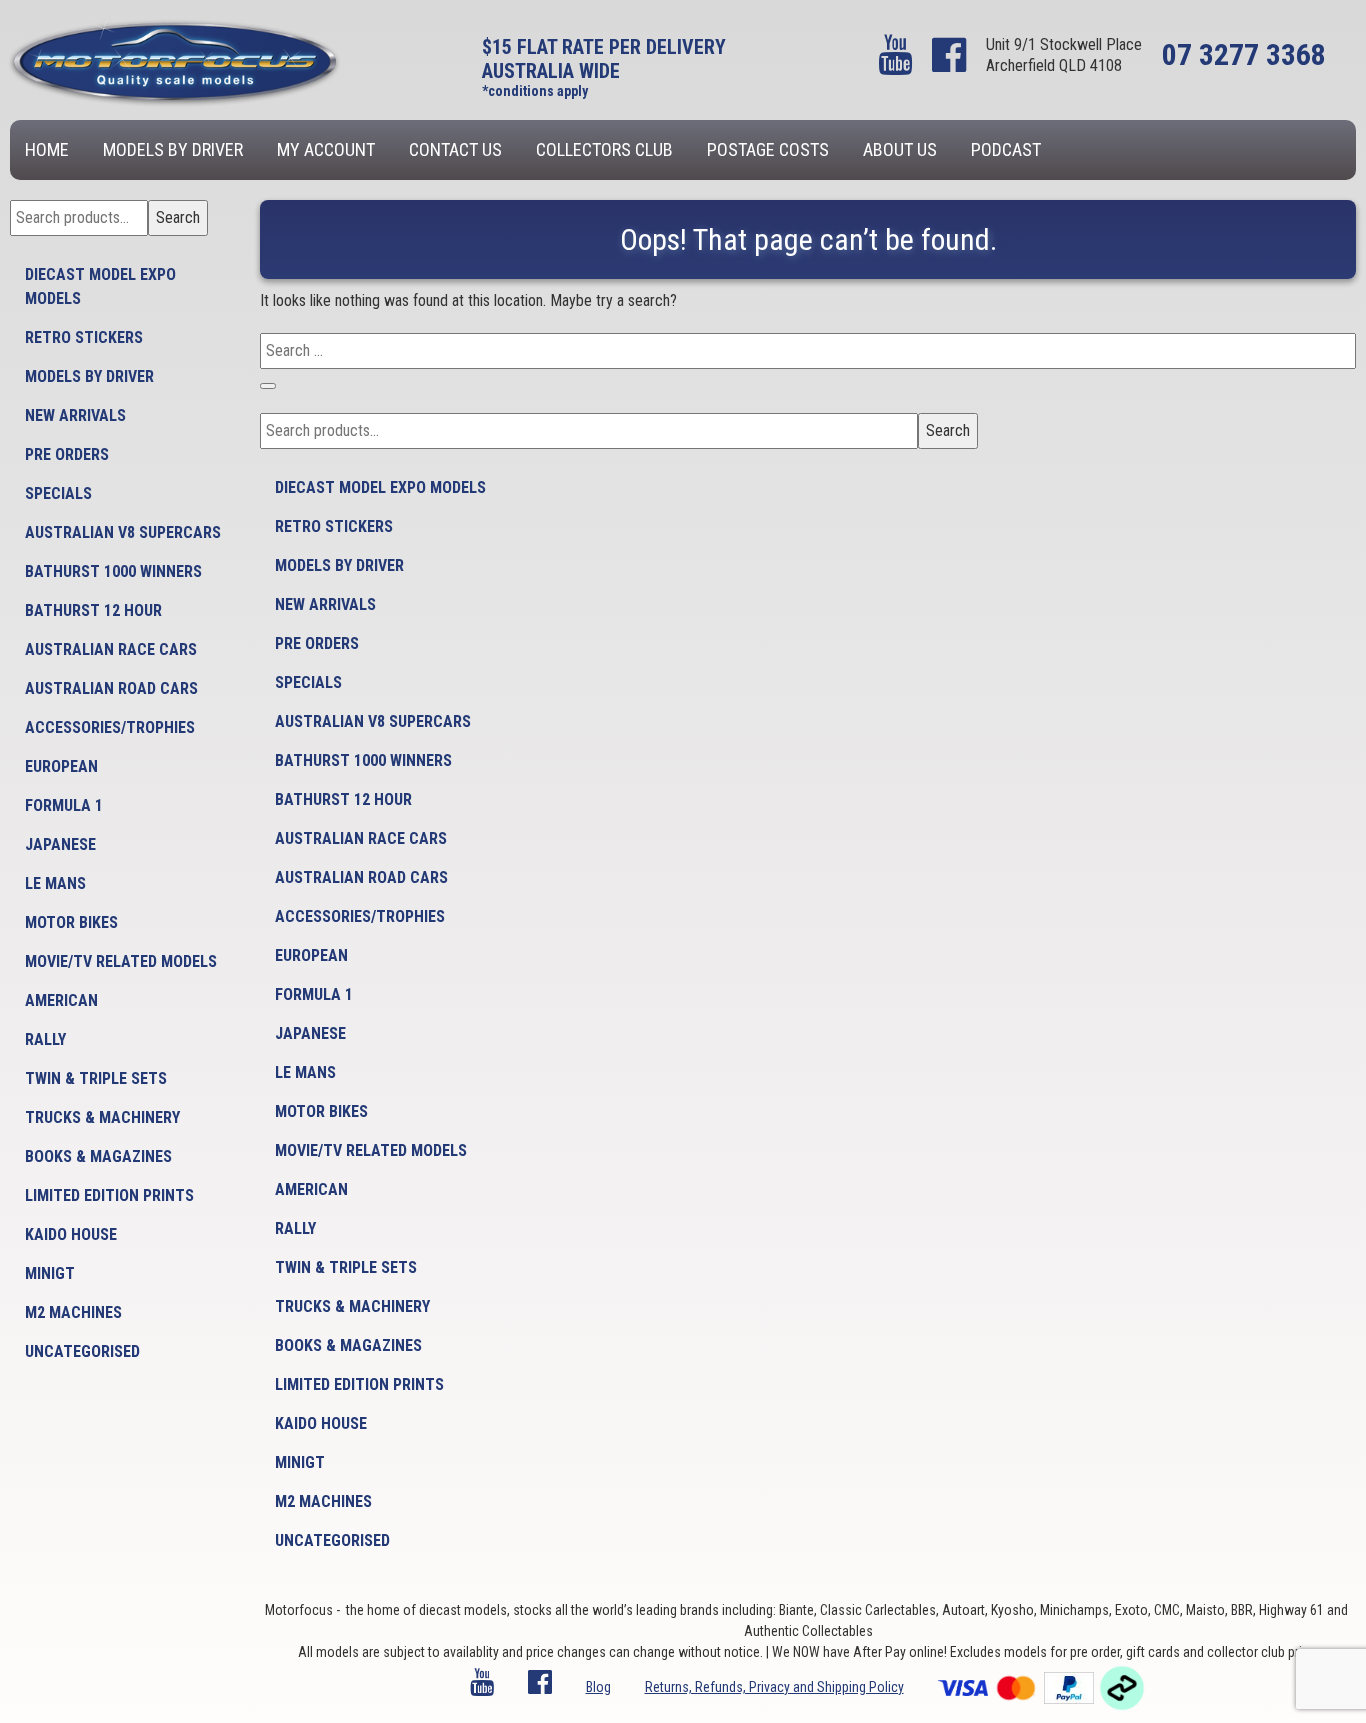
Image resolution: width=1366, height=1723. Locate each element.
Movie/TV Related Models (121, 961)
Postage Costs (768, 149)
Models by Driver (173, 149)
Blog (598, 1687)
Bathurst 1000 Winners (113, 571)
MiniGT (50, 1273)
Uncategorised (82, 1351)
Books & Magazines (98, 1156)
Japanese (60, 844)
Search (178, 217)
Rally (45, 1039)
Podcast (1006, 149)
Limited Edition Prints (109, 1195)
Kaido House (71, 1234)
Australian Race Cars (111, 649)
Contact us (455, 149)
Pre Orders (67, 454)
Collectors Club (604, 149)
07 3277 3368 (1244, 54)
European (61, 766)
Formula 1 (64, 805)
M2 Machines (73, 1312)
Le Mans (55, 883)
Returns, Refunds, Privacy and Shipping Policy (774, 1687)
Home (47, 149)
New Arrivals (75, 415)
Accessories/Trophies (110, 727)
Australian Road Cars (111, 688)
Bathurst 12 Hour (93, 610)
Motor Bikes (71, 922)
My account (326, 149)
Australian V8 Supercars (123, 532)
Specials (58, 493)
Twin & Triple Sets (96, 1078)
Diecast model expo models (100, 286)
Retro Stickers (84, 337)
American (61, 1000)
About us (900, 149)
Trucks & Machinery (102, 1117)
